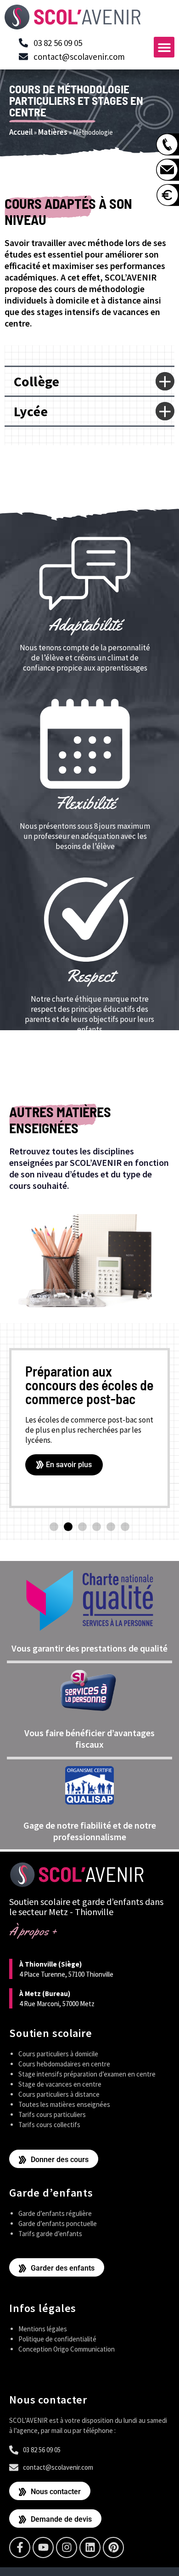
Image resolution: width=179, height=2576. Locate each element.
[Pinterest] (113, 2547)
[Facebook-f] (20, 2547)
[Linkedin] (90, 2547)
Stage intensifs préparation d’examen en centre (87, 2074)
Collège (36, 381)
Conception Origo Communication (67, 2349)
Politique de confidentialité (57, 2339)
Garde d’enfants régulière (55, 2213)
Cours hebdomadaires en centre (64, 2064)
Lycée (31, 411)
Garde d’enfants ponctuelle (58, 2223)
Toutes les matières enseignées (64, 2104)
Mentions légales (43, 2329)
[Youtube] (43, 2547)
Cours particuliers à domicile (58, 2054)
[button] (164, 47)
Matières (53, 132)
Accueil (21, 132)
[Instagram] (67, 2547)
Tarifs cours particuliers (52, 2114)
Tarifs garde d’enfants (50, 2234)
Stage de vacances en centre (60, 2084)
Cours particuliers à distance (59, 2094)
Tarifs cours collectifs (49, 2125)
